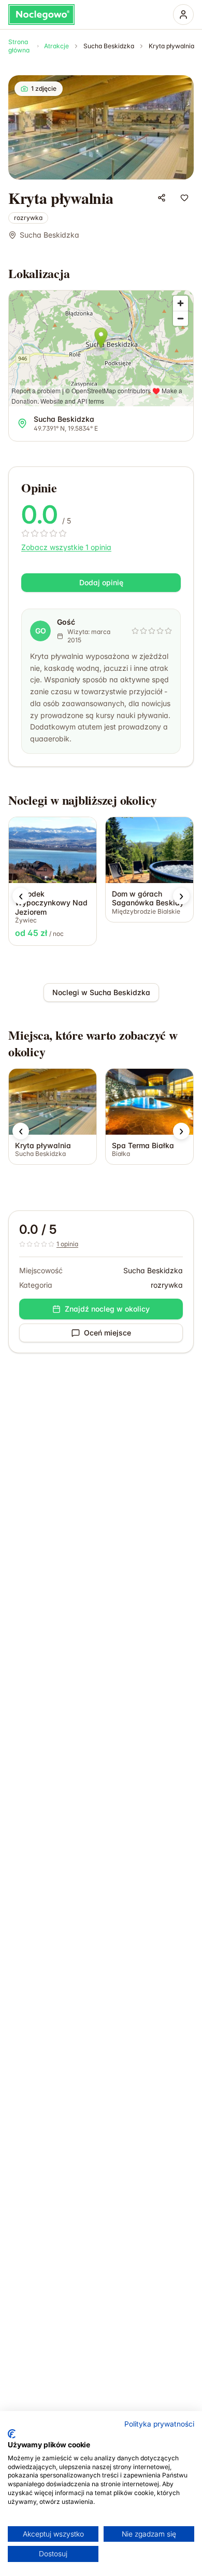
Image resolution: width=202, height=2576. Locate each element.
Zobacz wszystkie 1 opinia (66, 547)
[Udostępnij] (162, 198)
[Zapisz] (184, 198)
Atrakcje (56, 46)
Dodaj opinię (101, 582)
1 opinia (67, 1244)
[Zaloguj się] (183, 15)
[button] (21, 896)
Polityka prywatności (159, 2424)
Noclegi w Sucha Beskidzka (101, 992)
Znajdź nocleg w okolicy (107, 1309)
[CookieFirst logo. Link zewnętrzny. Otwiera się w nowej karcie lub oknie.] (12, 2434)
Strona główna (19, 46)
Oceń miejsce (107, 1333)
